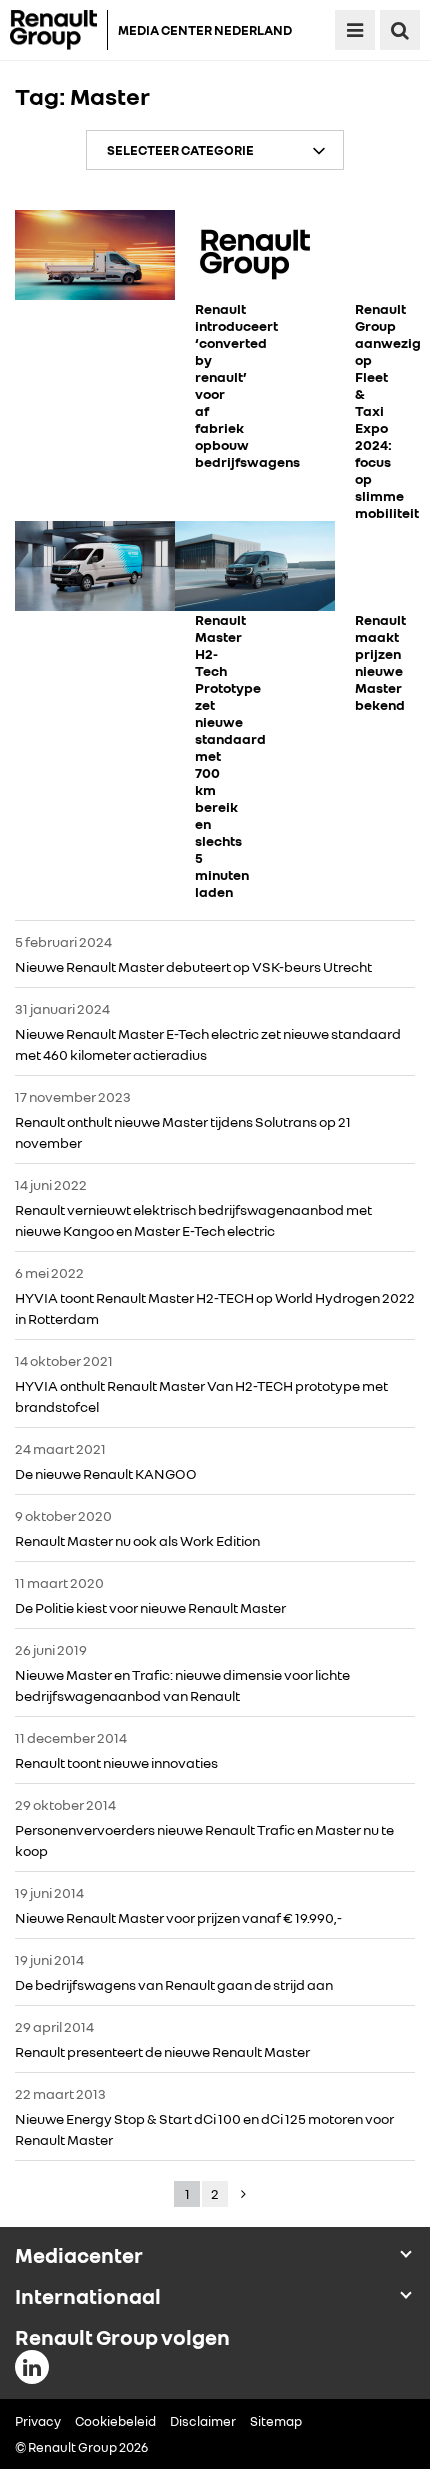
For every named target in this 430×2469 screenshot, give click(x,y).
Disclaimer (203, 2421)
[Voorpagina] (59, 30)
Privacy (38, 2421)
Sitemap (276, 2421)
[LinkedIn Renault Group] (32, 2367)
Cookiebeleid (115, 2421)
